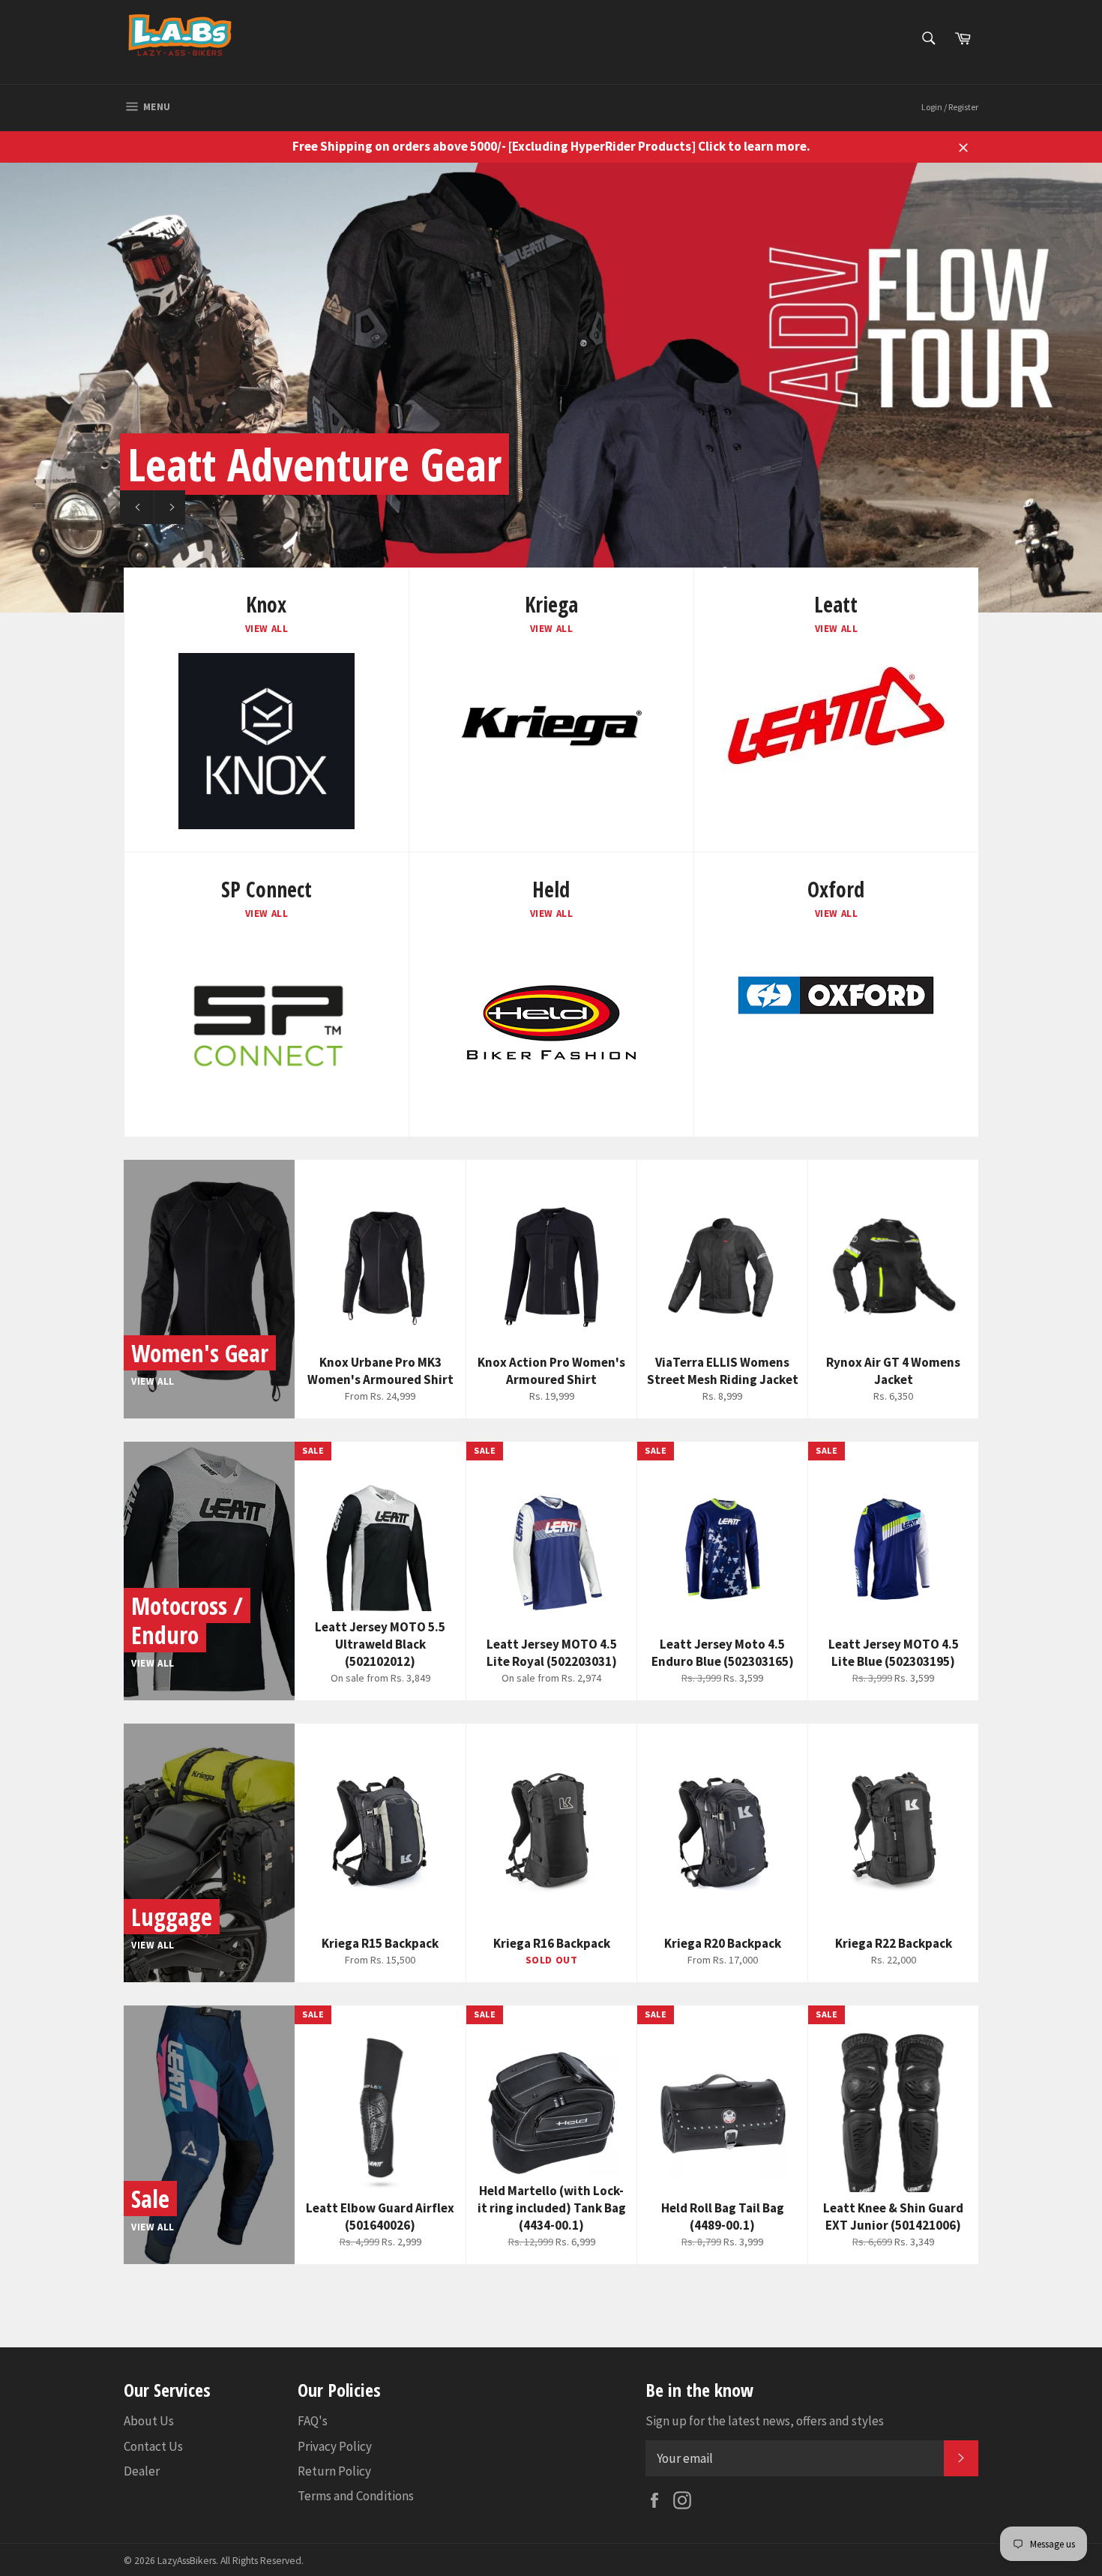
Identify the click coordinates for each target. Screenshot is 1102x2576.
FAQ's (313, 2421)
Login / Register (950, 107)
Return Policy (334, 2471)
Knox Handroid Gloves (319, 464)
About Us (149, 2421)
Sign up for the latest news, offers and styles (765, 2421)
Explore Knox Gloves (261, 507)
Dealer (142, 2471)
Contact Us (153, 2446)
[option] (551, 388)
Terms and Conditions (356, 2496)
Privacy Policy (335, 2446)
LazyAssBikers (187, 2561)
